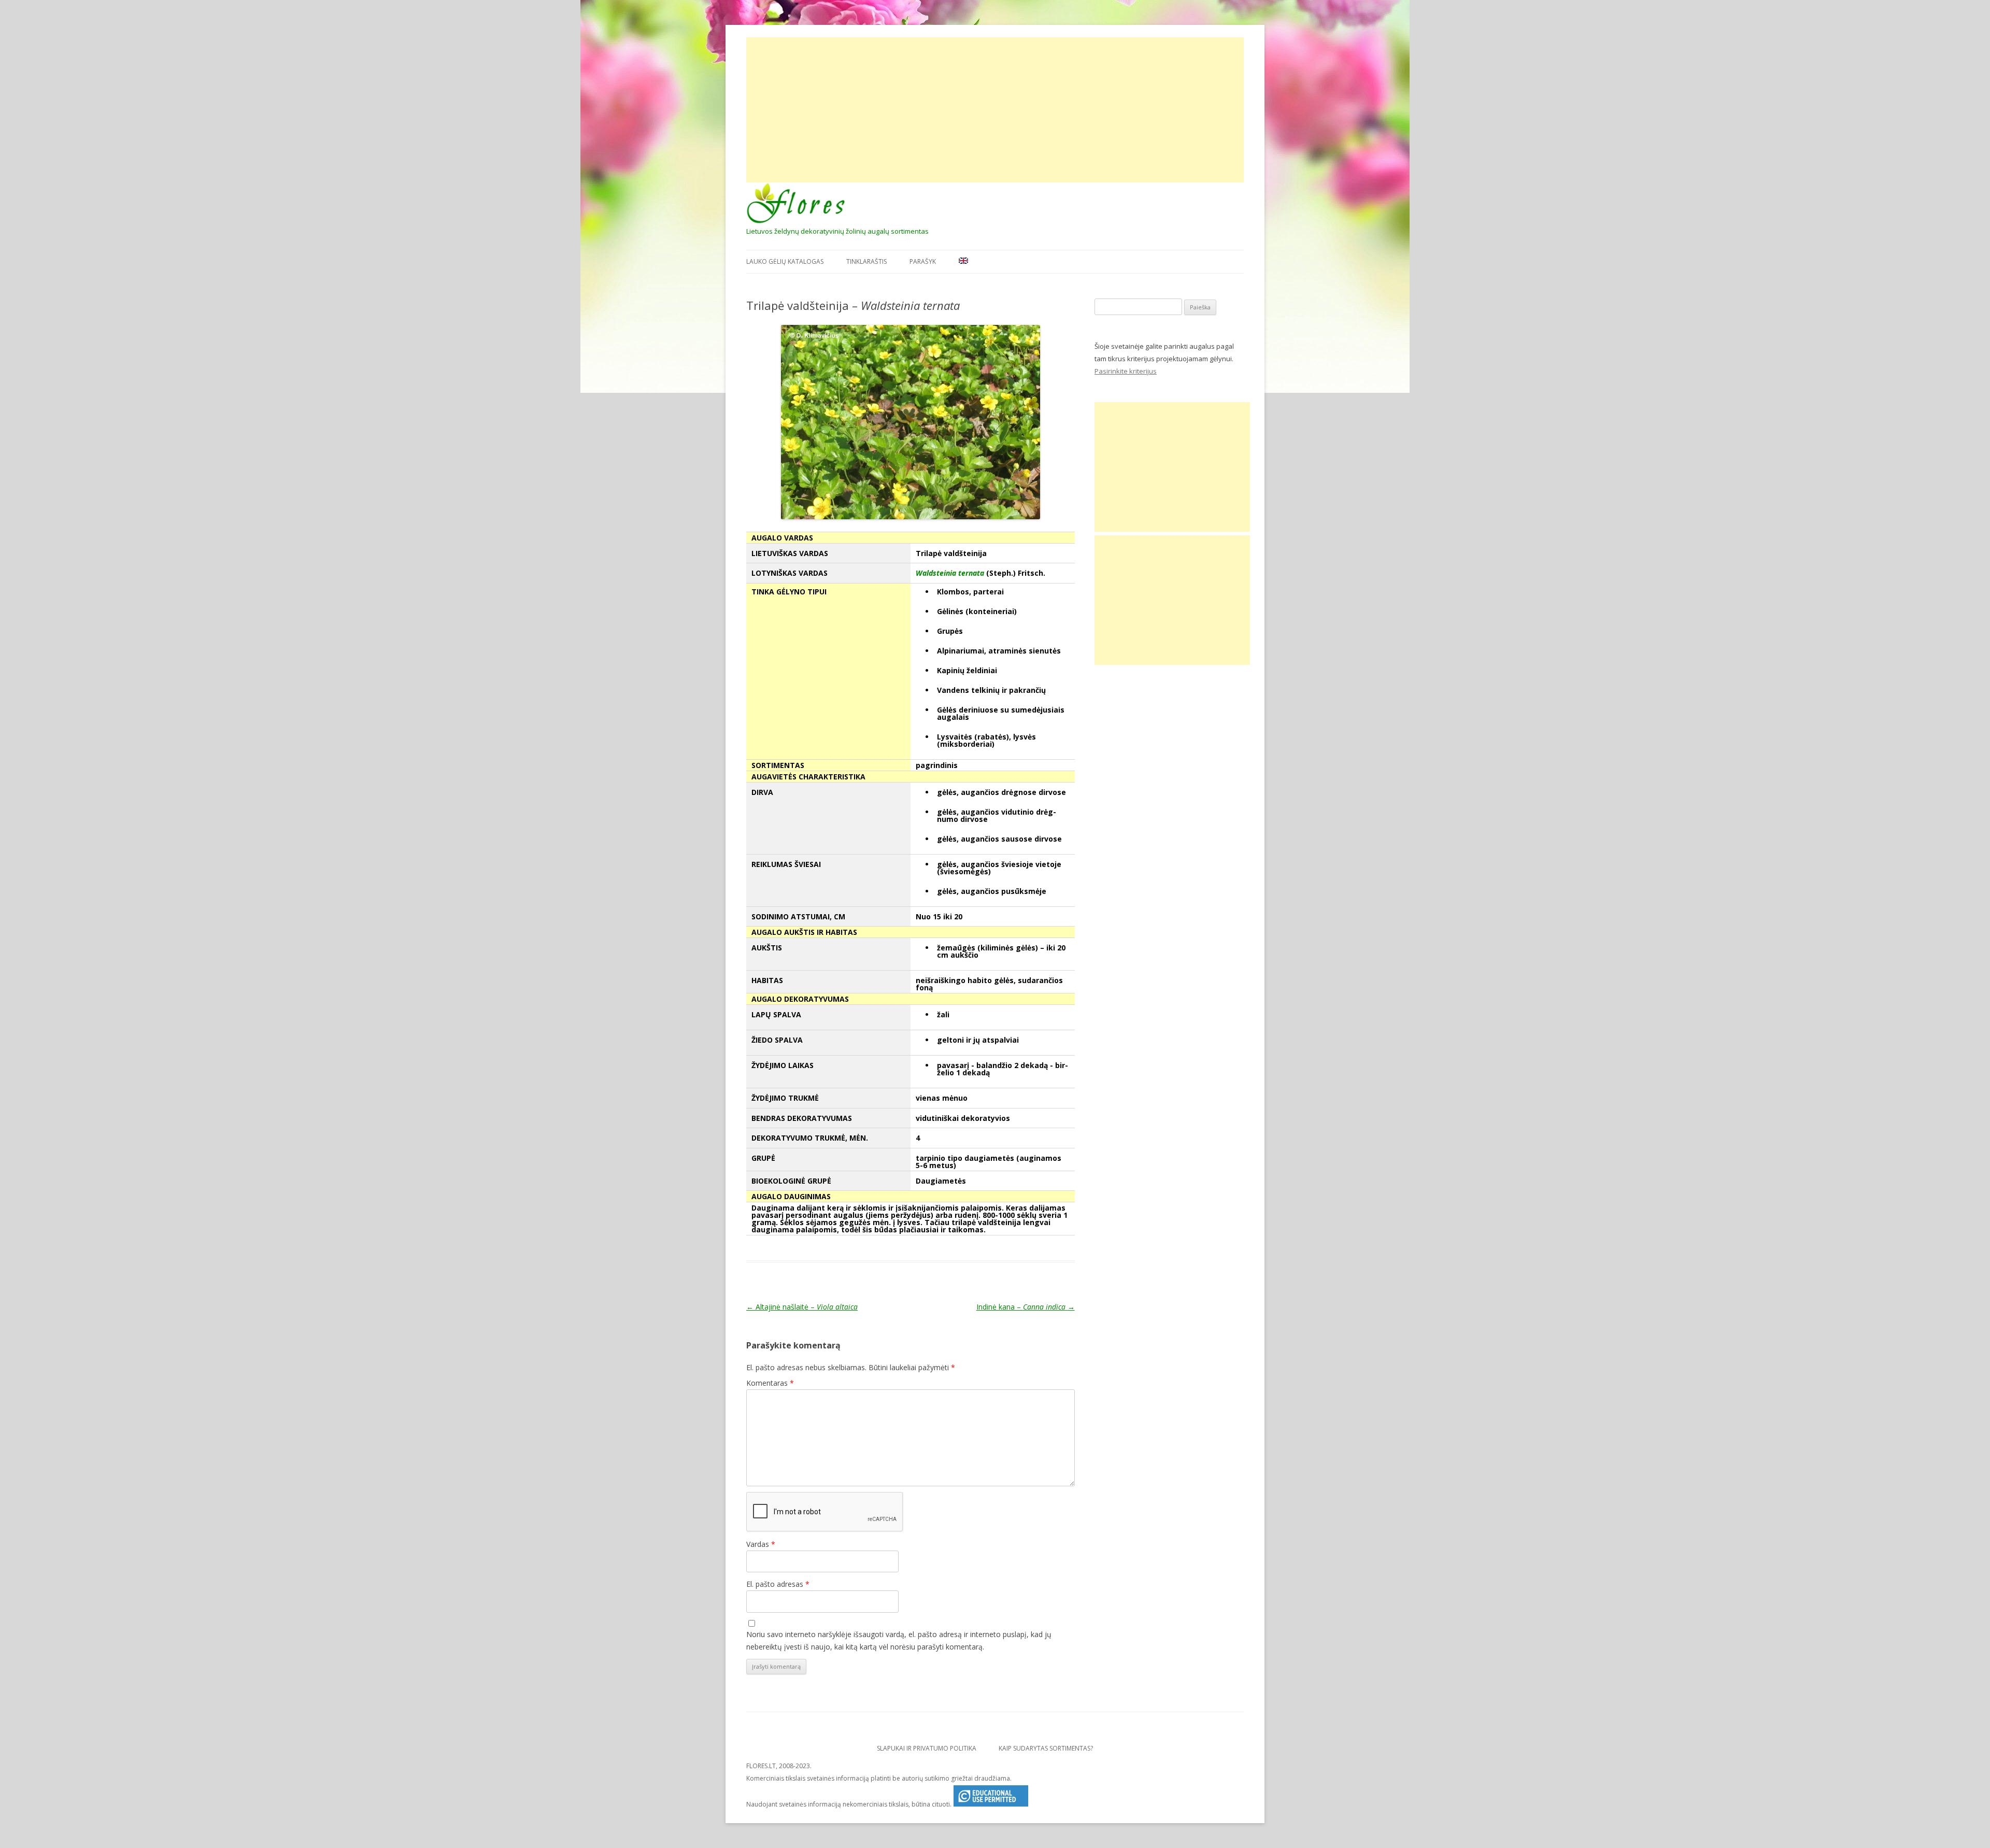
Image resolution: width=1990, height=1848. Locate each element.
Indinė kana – (1026, 1307)
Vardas (761, 1544)
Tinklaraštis (866, 261)
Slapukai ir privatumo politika (927, 1748)
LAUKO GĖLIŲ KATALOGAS (785, 261)
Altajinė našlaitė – (802, 1307)
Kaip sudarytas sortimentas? (1046, 1748)
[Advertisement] (995, 110)
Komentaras (770, 1383)
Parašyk (923, 261)
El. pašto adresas (778, 1584)
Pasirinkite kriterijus (1126, 371)
